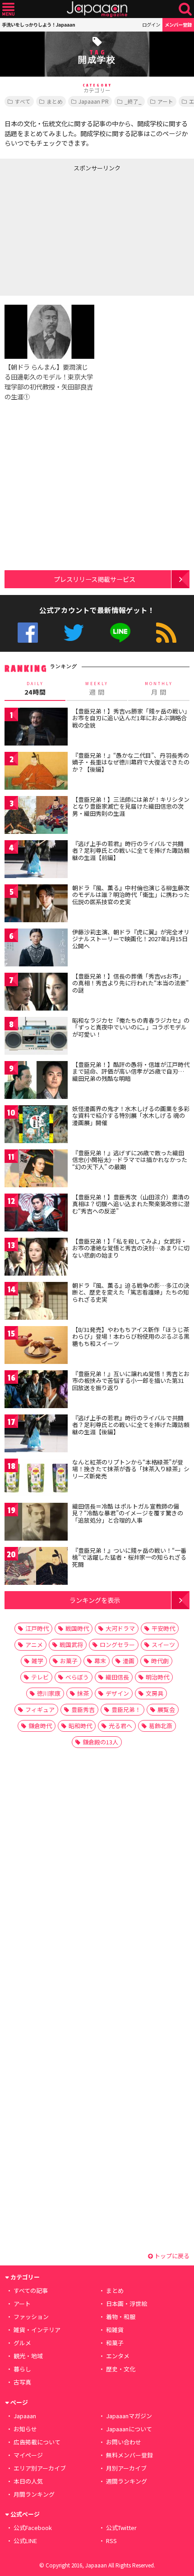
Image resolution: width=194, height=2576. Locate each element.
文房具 (155, 1693)
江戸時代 (37, 1628)
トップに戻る (171, 2256)
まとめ (55, 101)
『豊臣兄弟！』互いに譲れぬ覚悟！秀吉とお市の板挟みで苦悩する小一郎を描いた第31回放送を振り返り (131, 1381)
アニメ (34, 1645)
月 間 (159, 689)
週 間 (97, 689)
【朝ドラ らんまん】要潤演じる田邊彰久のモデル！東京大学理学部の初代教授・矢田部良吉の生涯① (49, 382)
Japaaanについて (129, 2429)
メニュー (8, 9)
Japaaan (97, 9)
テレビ (40, 1677)
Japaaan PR (94, 101)
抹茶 (83, 1693)
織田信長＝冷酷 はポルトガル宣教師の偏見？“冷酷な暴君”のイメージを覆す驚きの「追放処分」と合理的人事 (128, 1513)
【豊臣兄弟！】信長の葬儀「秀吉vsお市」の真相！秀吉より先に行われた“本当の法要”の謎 (130, 983)
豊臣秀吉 (83, 1709)
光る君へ (120, 1726)
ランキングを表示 (95, 1600)
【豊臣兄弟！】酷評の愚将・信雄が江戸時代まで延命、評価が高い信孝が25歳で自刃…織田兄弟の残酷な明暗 (131, 1071)
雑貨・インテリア (37, 2330)
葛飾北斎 (161, 1726)
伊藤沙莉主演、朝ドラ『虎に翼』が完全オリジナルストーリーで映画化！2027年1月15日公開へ (131, 939)
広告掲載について (37, 2442)
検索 (185, 9)
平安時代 (163, 1628)
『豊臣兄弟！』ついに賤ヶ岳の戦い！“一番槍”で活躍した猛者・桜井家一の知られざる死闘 (129, 1557)
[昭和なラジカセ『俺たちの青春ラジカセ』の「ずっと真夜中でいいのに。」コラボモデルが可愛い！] (36, 1037)
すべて (23, 101)
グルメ (22, 2343)
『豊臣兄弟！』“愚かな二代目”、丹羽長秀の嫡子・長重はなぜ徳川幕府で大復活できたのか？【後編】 (131, 762)
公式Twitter (74, 633)
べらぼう (77, 1677)
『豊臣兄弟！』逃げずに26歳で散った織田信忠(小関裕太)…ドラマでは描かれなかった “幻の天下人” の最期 (130, 1160)
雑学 (37, 1661)
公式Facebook (28, 633)
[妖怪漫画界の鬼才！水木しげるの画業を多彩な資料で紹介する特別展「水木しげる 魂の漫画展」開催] (36, 1126)
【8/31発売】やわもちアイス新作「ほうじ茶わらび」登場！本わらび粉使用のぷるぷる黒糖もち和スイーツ (131, 1336)
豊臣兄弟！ (126, 1709)
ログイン (151, 25)
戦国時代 (77, 1628)
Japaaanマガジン (129, 2416)
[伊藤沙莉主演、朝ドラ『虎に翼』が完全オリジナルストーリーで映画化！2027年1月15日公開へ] (36, 949)
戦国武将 (71, 1645)
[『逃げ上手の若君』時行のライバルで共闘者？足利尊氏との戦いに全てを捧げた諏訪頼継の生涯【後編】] (36, 1435)
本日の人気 (28, 2481)
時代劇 (160, 1661)
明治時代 (157, 1677)
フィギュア (40, 1709)
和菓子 (115, 2343)
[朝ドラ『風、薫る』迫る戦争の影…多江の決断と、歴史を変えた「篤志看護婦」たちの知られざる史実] (36, 1302)
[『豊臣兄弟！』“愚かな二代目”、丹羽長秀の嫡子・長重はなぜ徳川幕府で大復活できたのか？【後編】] (36, 772)
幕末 (100, 1661)
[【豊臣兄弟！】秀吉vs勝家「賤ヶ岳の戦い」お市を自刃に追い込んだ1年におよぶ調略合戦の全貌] (36, 728)
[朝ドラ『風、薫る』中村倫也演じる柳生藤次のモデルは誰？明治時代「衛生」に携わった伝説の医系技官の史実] (36, 905)
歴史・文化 (121, 2369)
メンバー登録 (178, 25)
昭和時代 (80, 1726)
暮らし (22, 2369)
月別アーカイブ (126, 2468)
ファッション (31, 2317)
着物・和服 (121, 2317)
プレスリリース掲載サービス (95, 579)
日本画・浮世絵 (127, 2304)
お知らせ (25, 2429)
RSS (166, 633)
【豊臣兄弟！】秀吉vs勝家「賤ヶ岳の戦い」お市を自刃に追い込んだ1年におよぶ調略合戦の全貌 (130, 718)
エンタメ (118, 2356)
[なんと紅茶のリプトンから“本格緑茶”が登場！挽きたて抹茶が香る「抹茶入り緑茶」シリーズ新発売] (36, 1479)
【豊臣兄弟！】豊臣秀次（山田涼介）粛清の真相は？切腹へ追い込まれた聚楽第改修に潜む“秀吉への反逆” (131, 1204)
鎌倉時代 (40, 1726)
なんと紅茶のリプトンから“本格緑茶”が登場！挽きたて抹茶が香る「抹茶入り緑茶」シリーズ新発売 (131, 1469)
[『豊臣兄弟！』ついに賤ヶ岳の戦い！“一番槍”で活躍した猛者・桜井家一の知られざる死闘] (36, 1567)
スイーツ (163, 1645)
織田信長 (117, 1677)
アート (165, 101)
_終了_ (133, 101)
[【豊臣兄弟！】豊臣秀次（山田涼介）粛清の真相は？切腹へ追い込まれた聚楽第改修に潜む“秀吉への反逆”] (36, 1214)
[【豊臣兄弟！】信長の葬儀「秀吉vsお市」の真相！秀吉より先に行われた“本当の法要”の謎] (36, 993)
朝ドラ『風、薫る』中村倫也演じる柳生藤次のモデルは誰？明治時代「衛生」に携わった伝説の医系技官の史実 (131, 895)
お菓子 (69, 1661)
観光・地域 (28, 2356)
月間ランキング (34, 2494)
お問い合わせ (124, 2442)
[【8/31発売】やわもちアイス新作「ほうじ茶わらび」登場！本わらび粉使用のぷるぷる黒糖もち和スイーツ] (36, 1347)
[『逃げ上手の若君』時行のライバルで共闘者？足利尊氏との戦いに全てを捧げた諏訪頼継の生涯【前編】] (36, 861)
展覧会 (166, 1709)
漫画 (129, 1661)
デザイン (117, 1693)
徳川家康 (49, 1693)
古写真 (22, 2382)
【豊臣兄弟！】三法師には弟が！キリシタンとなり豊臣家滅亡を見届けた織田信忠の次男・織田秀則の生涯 (131, 806)
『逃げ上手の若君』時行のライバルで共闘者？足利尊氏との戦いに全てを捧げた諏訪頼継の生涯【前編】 (131, 851)
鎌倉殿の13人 (100, 1742)
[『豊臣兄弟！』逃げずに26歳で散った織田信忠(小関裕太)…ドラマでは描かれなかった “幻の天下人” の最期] (36, 1170)
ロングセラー (117, 1645)
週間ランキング (127, 2481)
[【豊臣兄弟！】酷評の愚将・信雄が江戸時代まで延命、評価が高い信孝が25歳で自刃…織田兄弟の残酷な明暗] (36, 1082)
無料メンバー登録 (129, 2455)
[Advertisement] (68, 232)
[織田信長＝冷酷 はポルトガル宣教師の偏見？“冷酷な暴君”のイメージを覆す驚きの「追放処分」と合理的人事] (36, 1523)
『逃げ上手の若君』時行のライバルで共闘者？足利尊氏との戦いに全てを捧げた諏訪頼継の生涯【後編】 (131, 1425)
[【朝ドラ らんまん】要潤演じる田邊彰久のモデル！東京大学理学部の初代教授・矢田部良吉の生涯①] (49, 333)
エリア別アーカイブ (40, 2468)
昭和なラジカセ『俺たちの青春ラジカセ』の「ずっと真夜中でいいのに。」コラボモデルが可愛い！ (131, 1027)
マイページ (28, 2455)
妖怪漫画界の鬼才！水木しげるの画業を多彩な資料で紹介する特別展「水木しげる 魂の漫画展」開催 (131, 1116)
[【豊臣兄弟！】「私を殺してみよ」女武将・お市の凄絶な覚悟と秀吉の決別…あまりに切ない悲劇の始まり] (36, 1258)
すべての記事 (31, 2290)
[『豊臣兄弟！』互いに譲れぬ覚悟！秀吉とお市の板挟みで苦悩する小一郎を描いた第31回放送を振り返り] (36, 1391)
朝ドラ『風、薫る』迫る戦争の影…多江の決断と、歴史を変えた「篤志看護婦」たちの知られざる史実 (131, 1292)
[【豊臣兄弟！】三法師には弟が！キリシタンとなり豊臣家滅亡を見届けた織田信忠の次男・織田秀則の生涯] (36, 817)
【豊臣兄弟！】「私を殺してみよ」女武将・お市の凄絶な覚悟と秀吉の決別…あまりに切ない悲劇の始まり (131, 1248)
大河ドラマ (120, 1628)
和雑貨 (115, 2330)
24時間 (35, 689)
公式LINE (120, 633)
